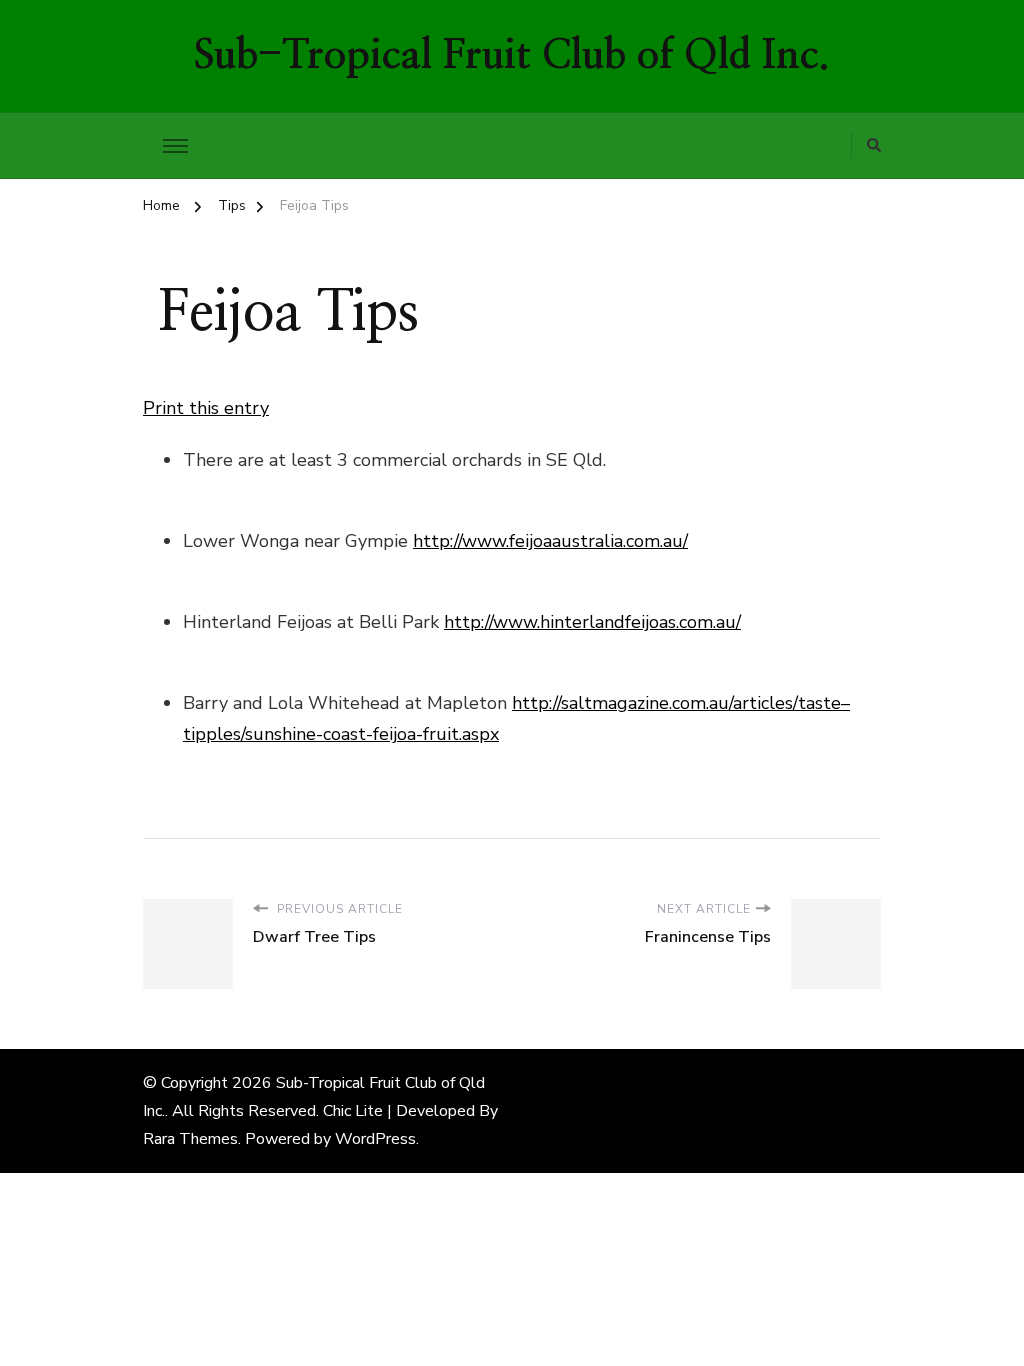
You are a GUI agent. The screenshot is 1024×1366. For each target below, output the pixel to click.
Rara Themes (190, 1139)
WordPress (375, 1139)
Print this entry (206, 408)
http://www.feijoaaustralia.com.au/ (550, 541)
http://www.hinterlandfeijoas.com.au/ (592, 622)
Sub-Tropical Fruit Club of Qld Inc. (512, 56)
